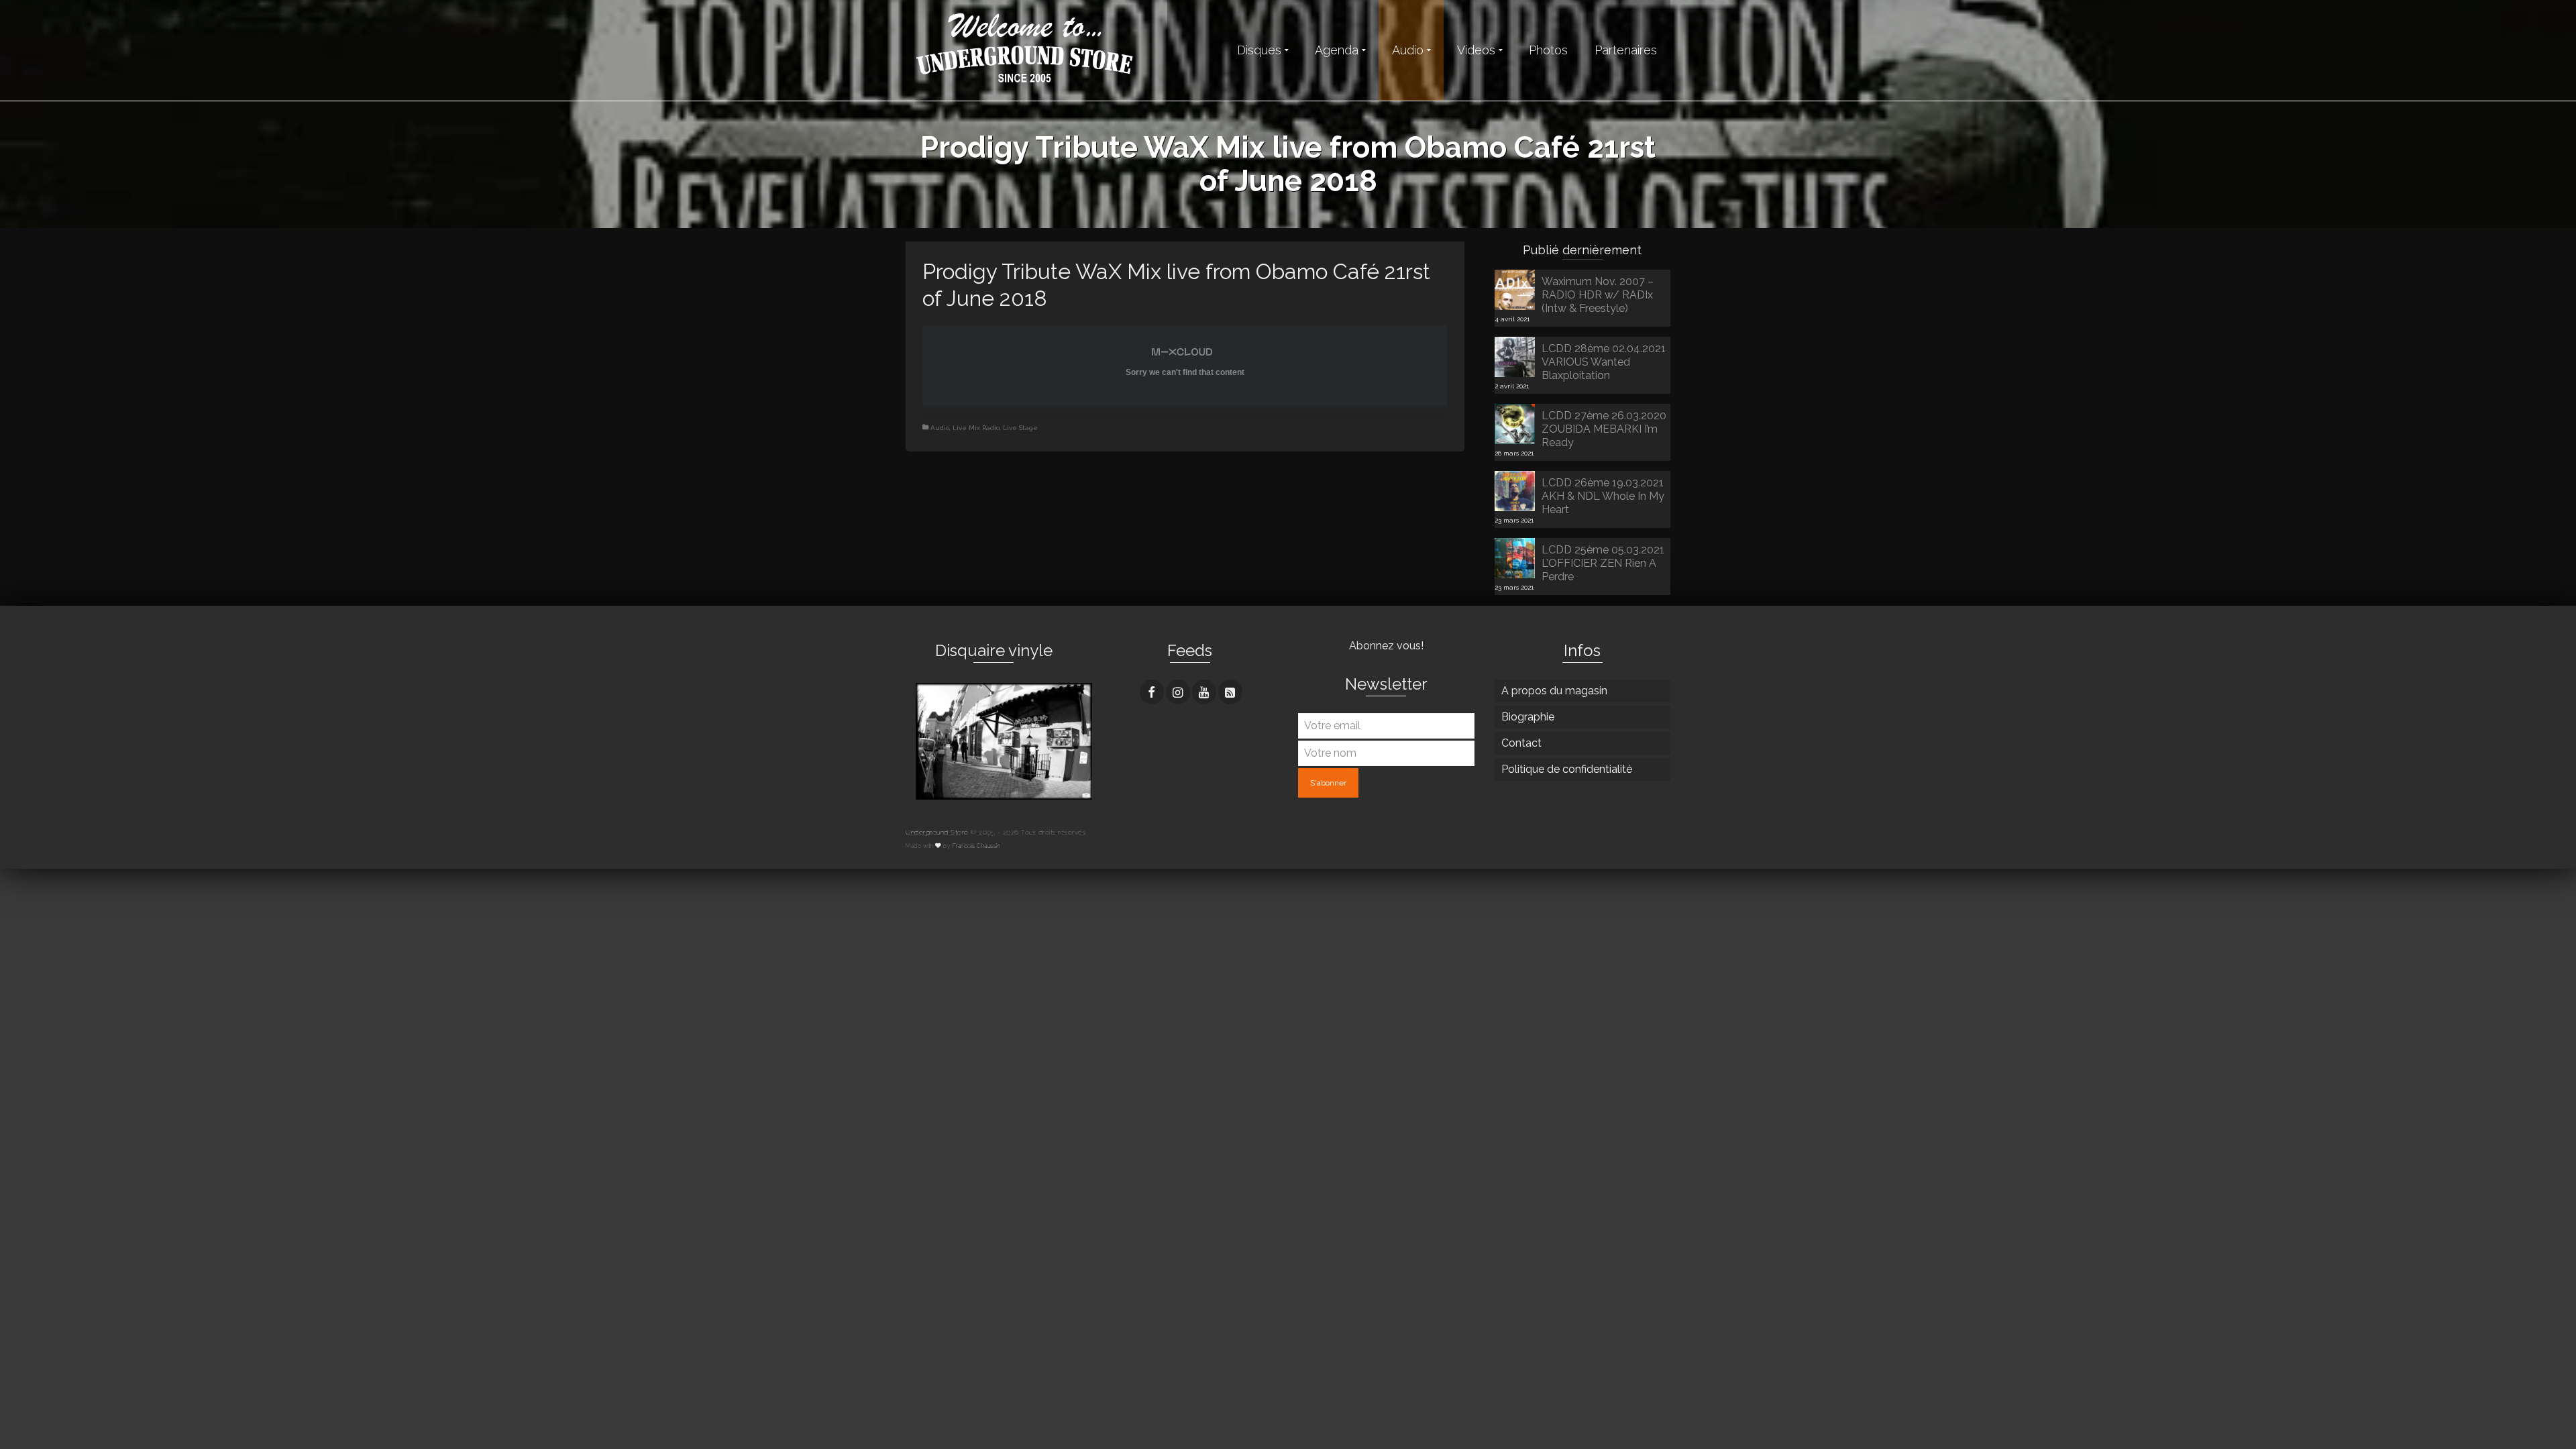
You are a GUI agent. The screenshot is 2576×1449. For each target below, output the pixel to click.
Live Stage (1020, 428)
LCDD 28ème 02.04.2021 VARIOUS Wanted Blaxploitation (1604, 362)
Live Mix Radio (976, 428)
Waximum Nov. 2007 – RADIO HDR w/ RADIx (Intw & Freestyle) (1598, 295)
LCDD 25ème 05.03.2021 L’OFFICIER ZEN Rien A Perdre (1603, 563)
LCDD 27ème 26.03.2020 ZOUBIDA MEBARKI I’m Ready (1604, 429)
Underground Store (937, 832)
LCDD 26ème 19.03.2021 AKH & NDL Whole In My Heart (1603, 496)
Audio (940, 428)
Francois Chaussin (977, 846)
